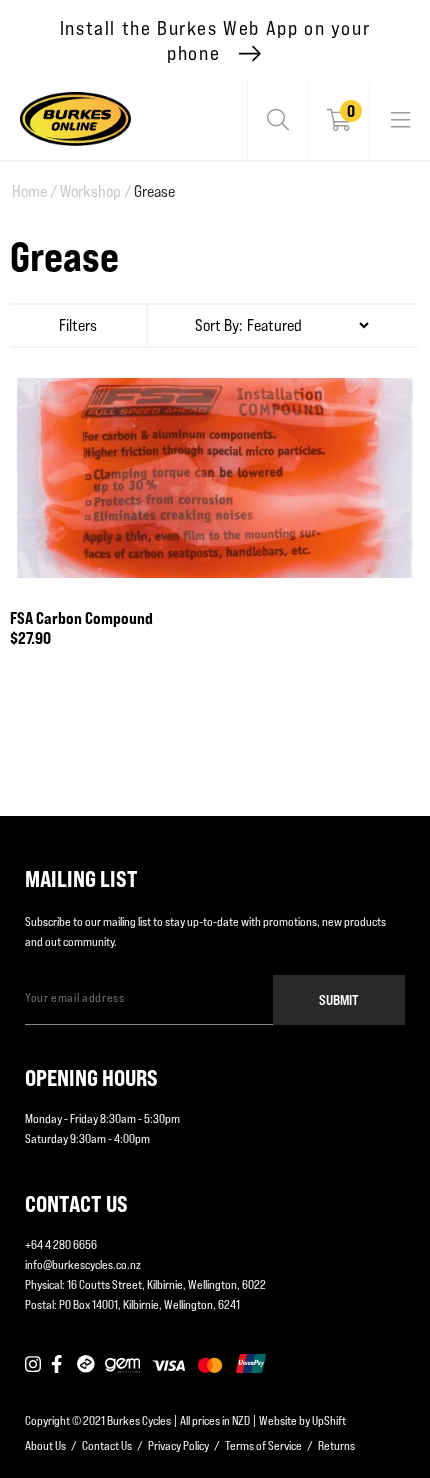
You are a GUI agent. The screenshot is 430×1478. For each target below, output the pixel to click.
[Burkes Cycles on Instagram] (33, 1365)
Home (34, 191)
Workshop (95, 191)
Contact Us (107, 1445)
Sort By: (219, 325)
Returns (336, 1445)
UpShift (329, 1420)
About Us (45, 1445)
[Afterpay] (86, 1365)
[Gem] (122, 1365)
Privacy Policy (178, 1445)
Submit (339, 999)
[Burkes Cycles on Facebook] (59, 1365)
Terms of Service (263, 1445)
